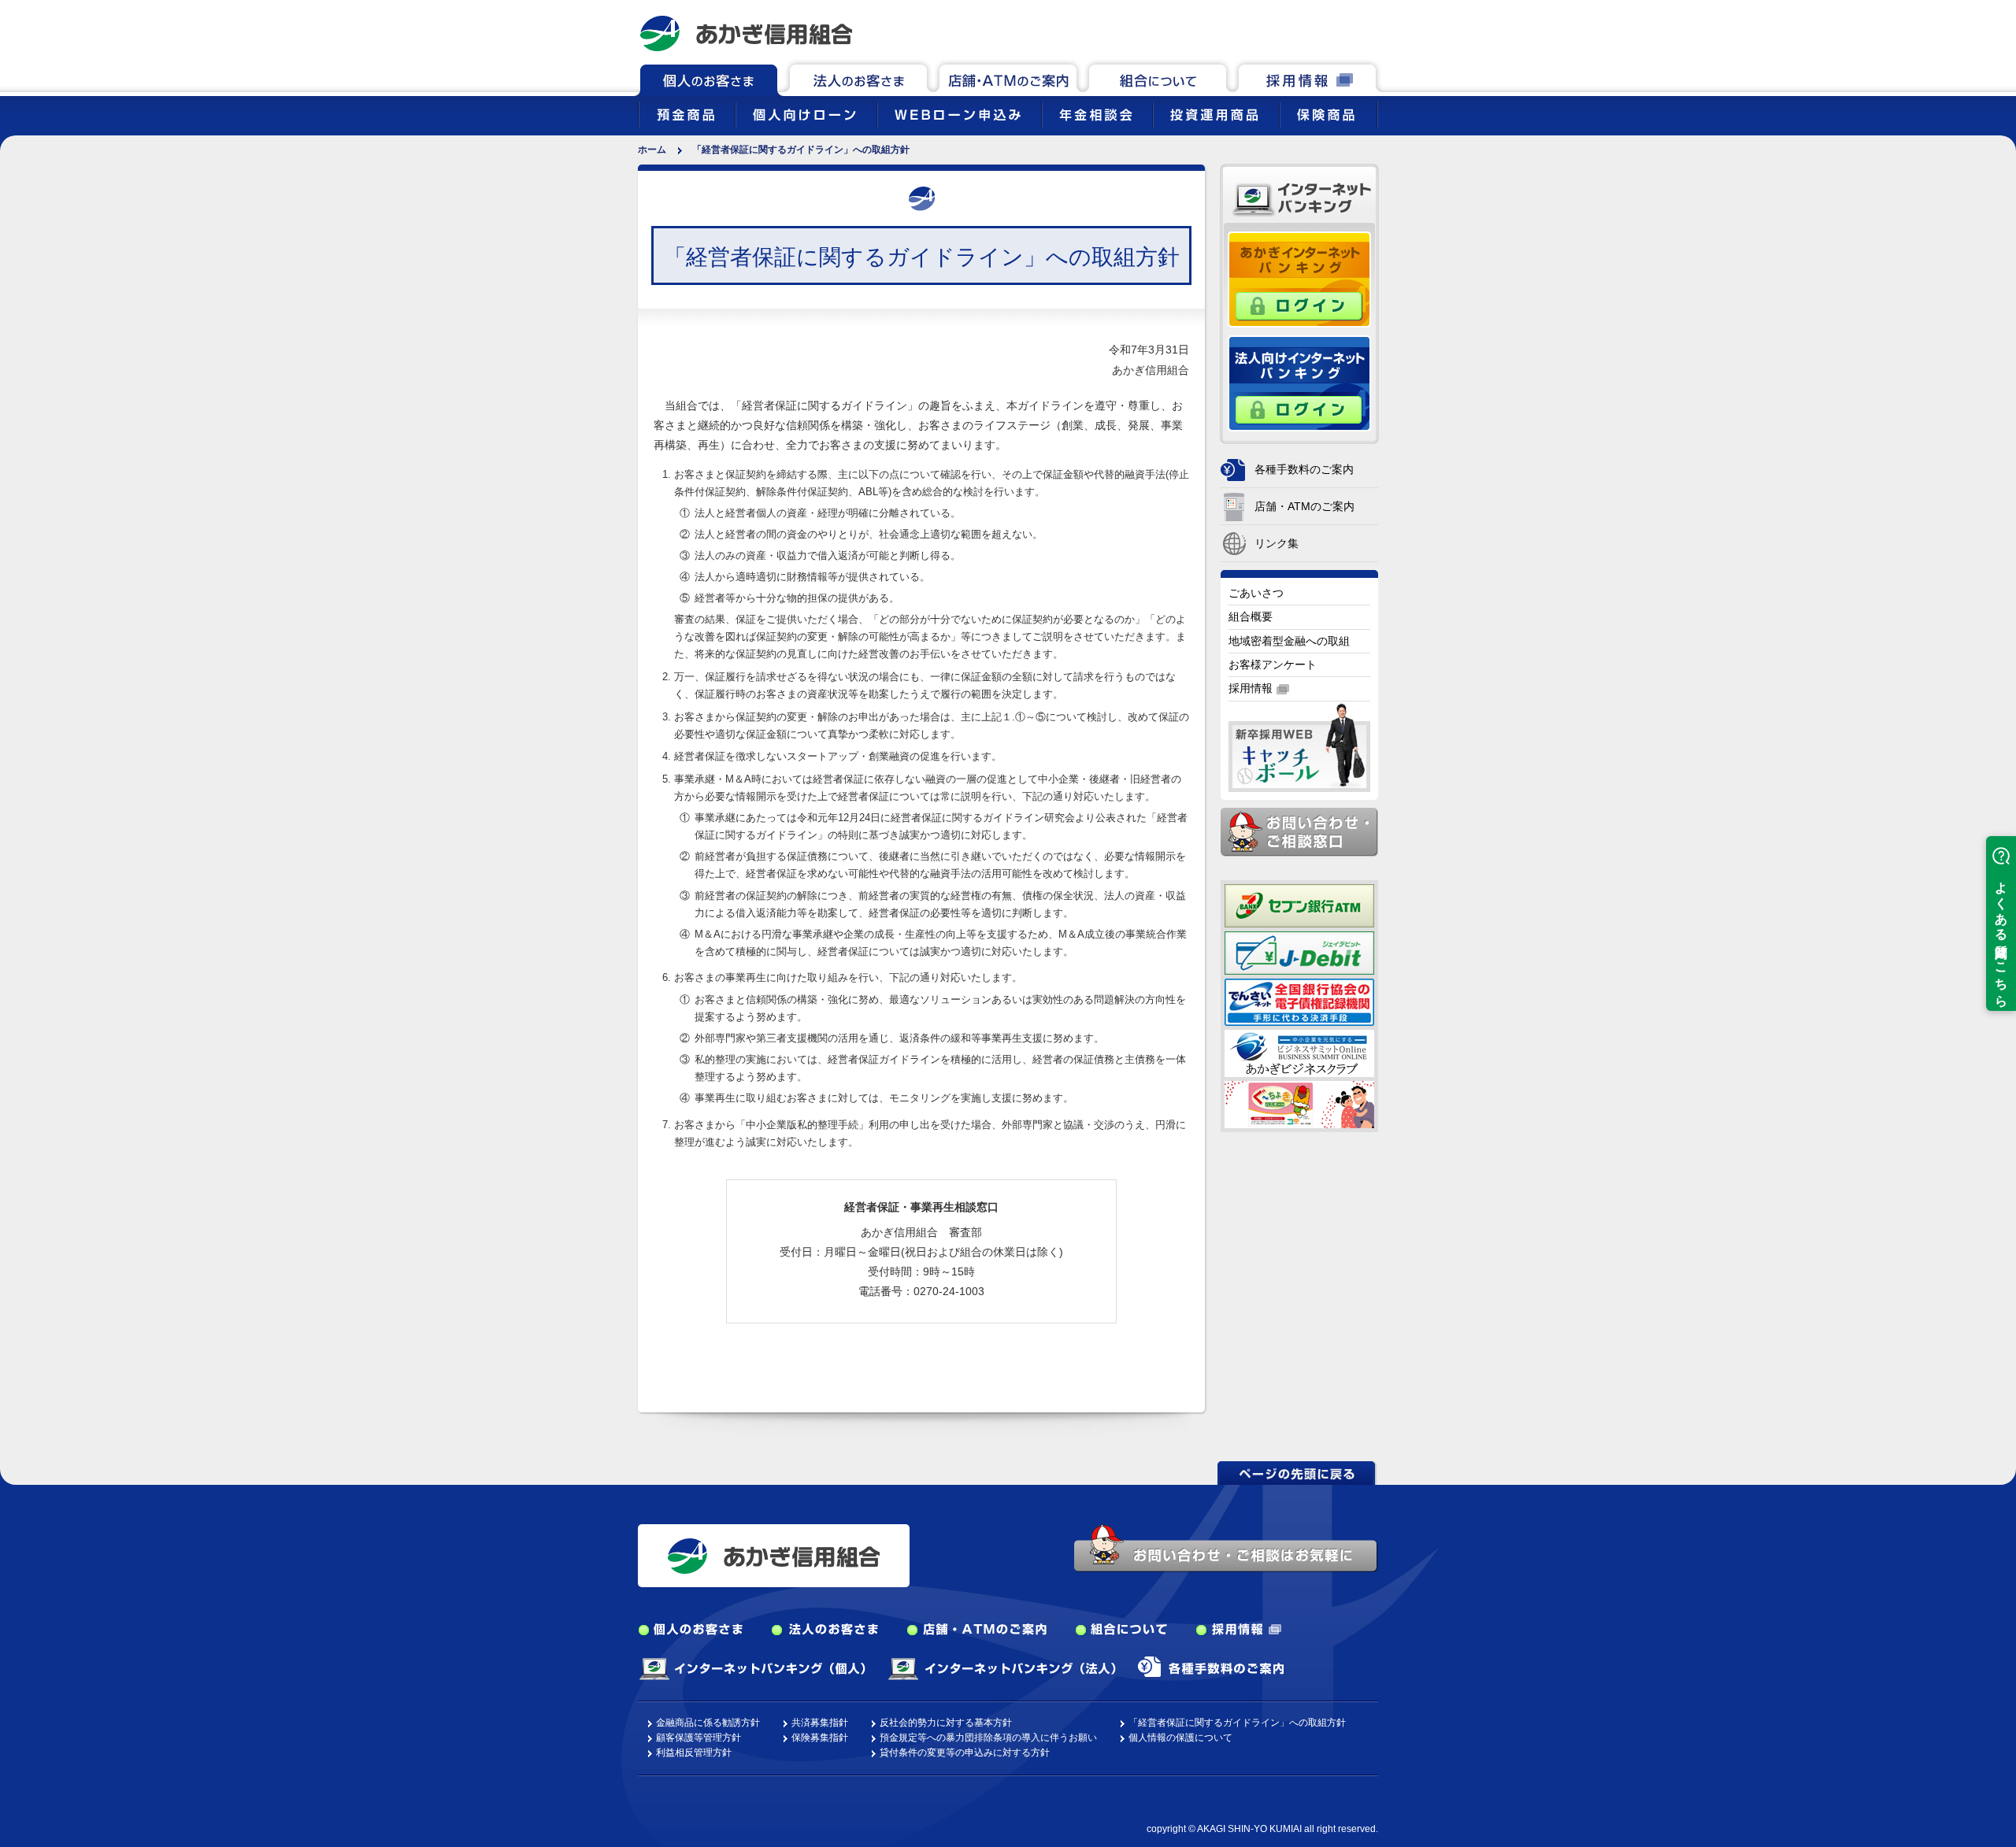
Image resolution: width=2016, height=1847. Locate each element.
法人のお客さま (858, 78)
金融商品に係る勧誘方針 (708, 1723)
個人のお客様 (709, 78)
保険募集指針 (820, 1738)
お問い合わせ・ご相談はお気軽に (1226, 1548)
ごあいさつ (1256, 593)
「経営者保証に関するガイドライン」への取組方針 (1237, 1723)
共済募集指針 (820, 1723)
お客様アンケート (1273, 664)
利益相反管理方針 (694, 1753)
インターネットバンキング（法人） (1002, 1669)
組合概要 (1251, 616)
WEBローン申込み (960, 116)
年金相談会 (1097, 116)
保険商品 (1329, 116)
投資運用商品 (1216, 116)
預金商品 (687, 116)
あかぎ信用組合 (746, 33)
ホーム (652, 150)
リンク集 (1277, 543)
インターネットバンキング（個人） (752, 1669)
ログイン (1299, 307)
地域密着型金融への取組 (1289, 641)
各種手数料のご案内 (1304, 469)
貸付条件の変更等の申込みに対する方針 (965, 1753)
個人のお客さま (691, 1630)
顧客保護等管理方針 (699, 1738)
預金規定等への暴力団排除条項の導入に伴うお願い (988, 1738)
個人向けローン (806, 116)
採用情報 (1307, 78)
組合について (1158, 78)
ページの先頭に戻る (1298, 1473)
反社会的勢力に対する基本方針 (946, 1723)
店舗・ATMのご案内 (1008, 78)
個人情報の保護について (1180, 1738)
